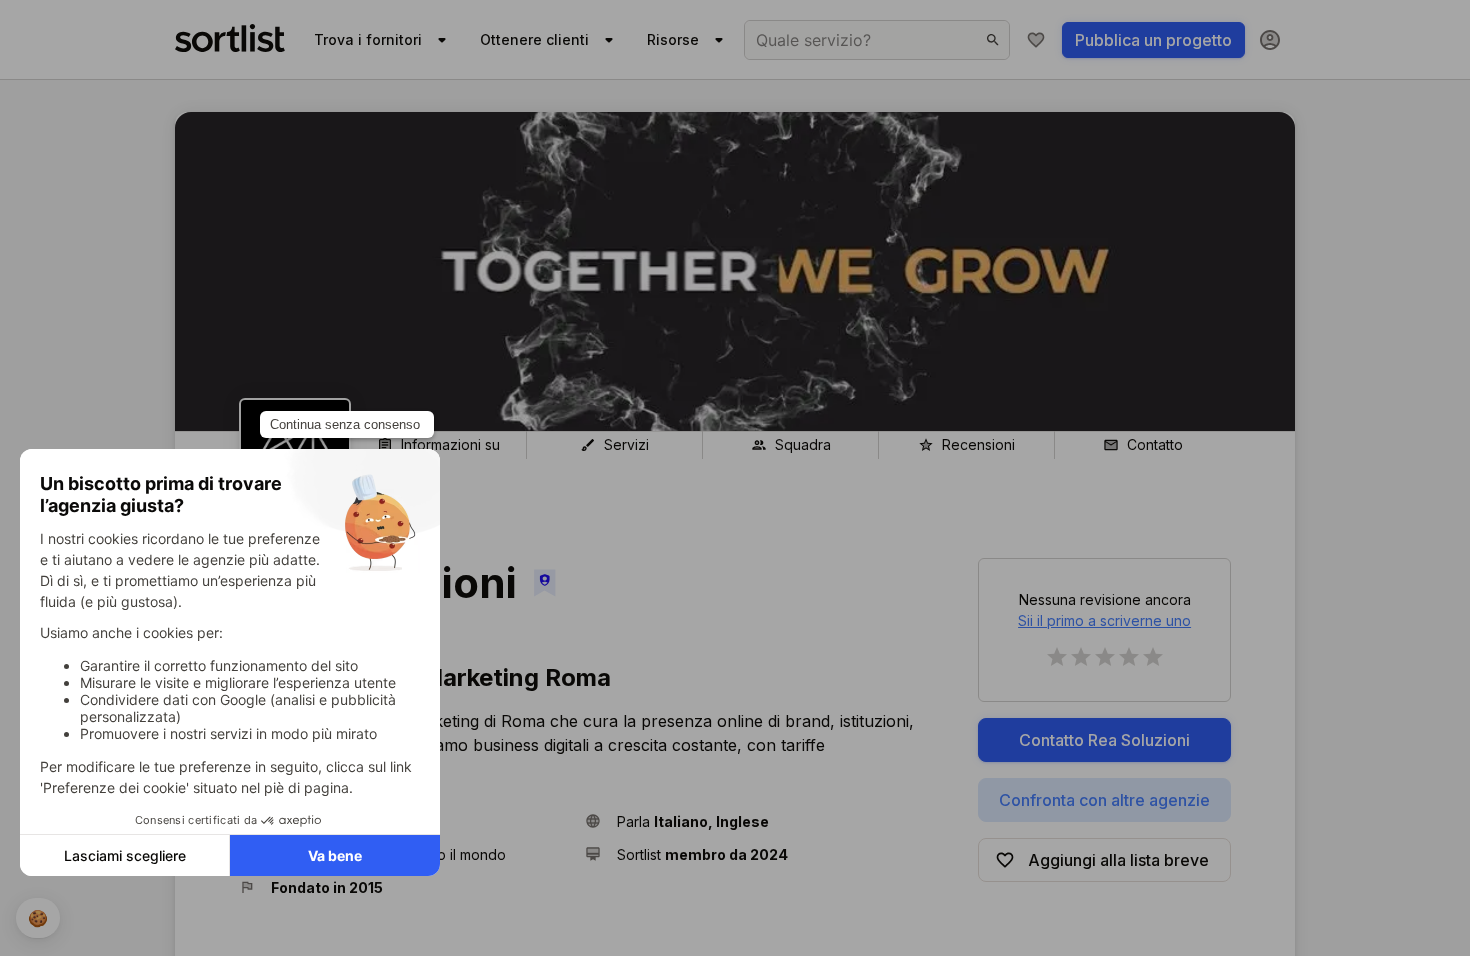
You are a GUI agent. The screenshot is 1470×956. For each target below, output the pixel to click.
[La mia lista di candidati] (1036, 40)
